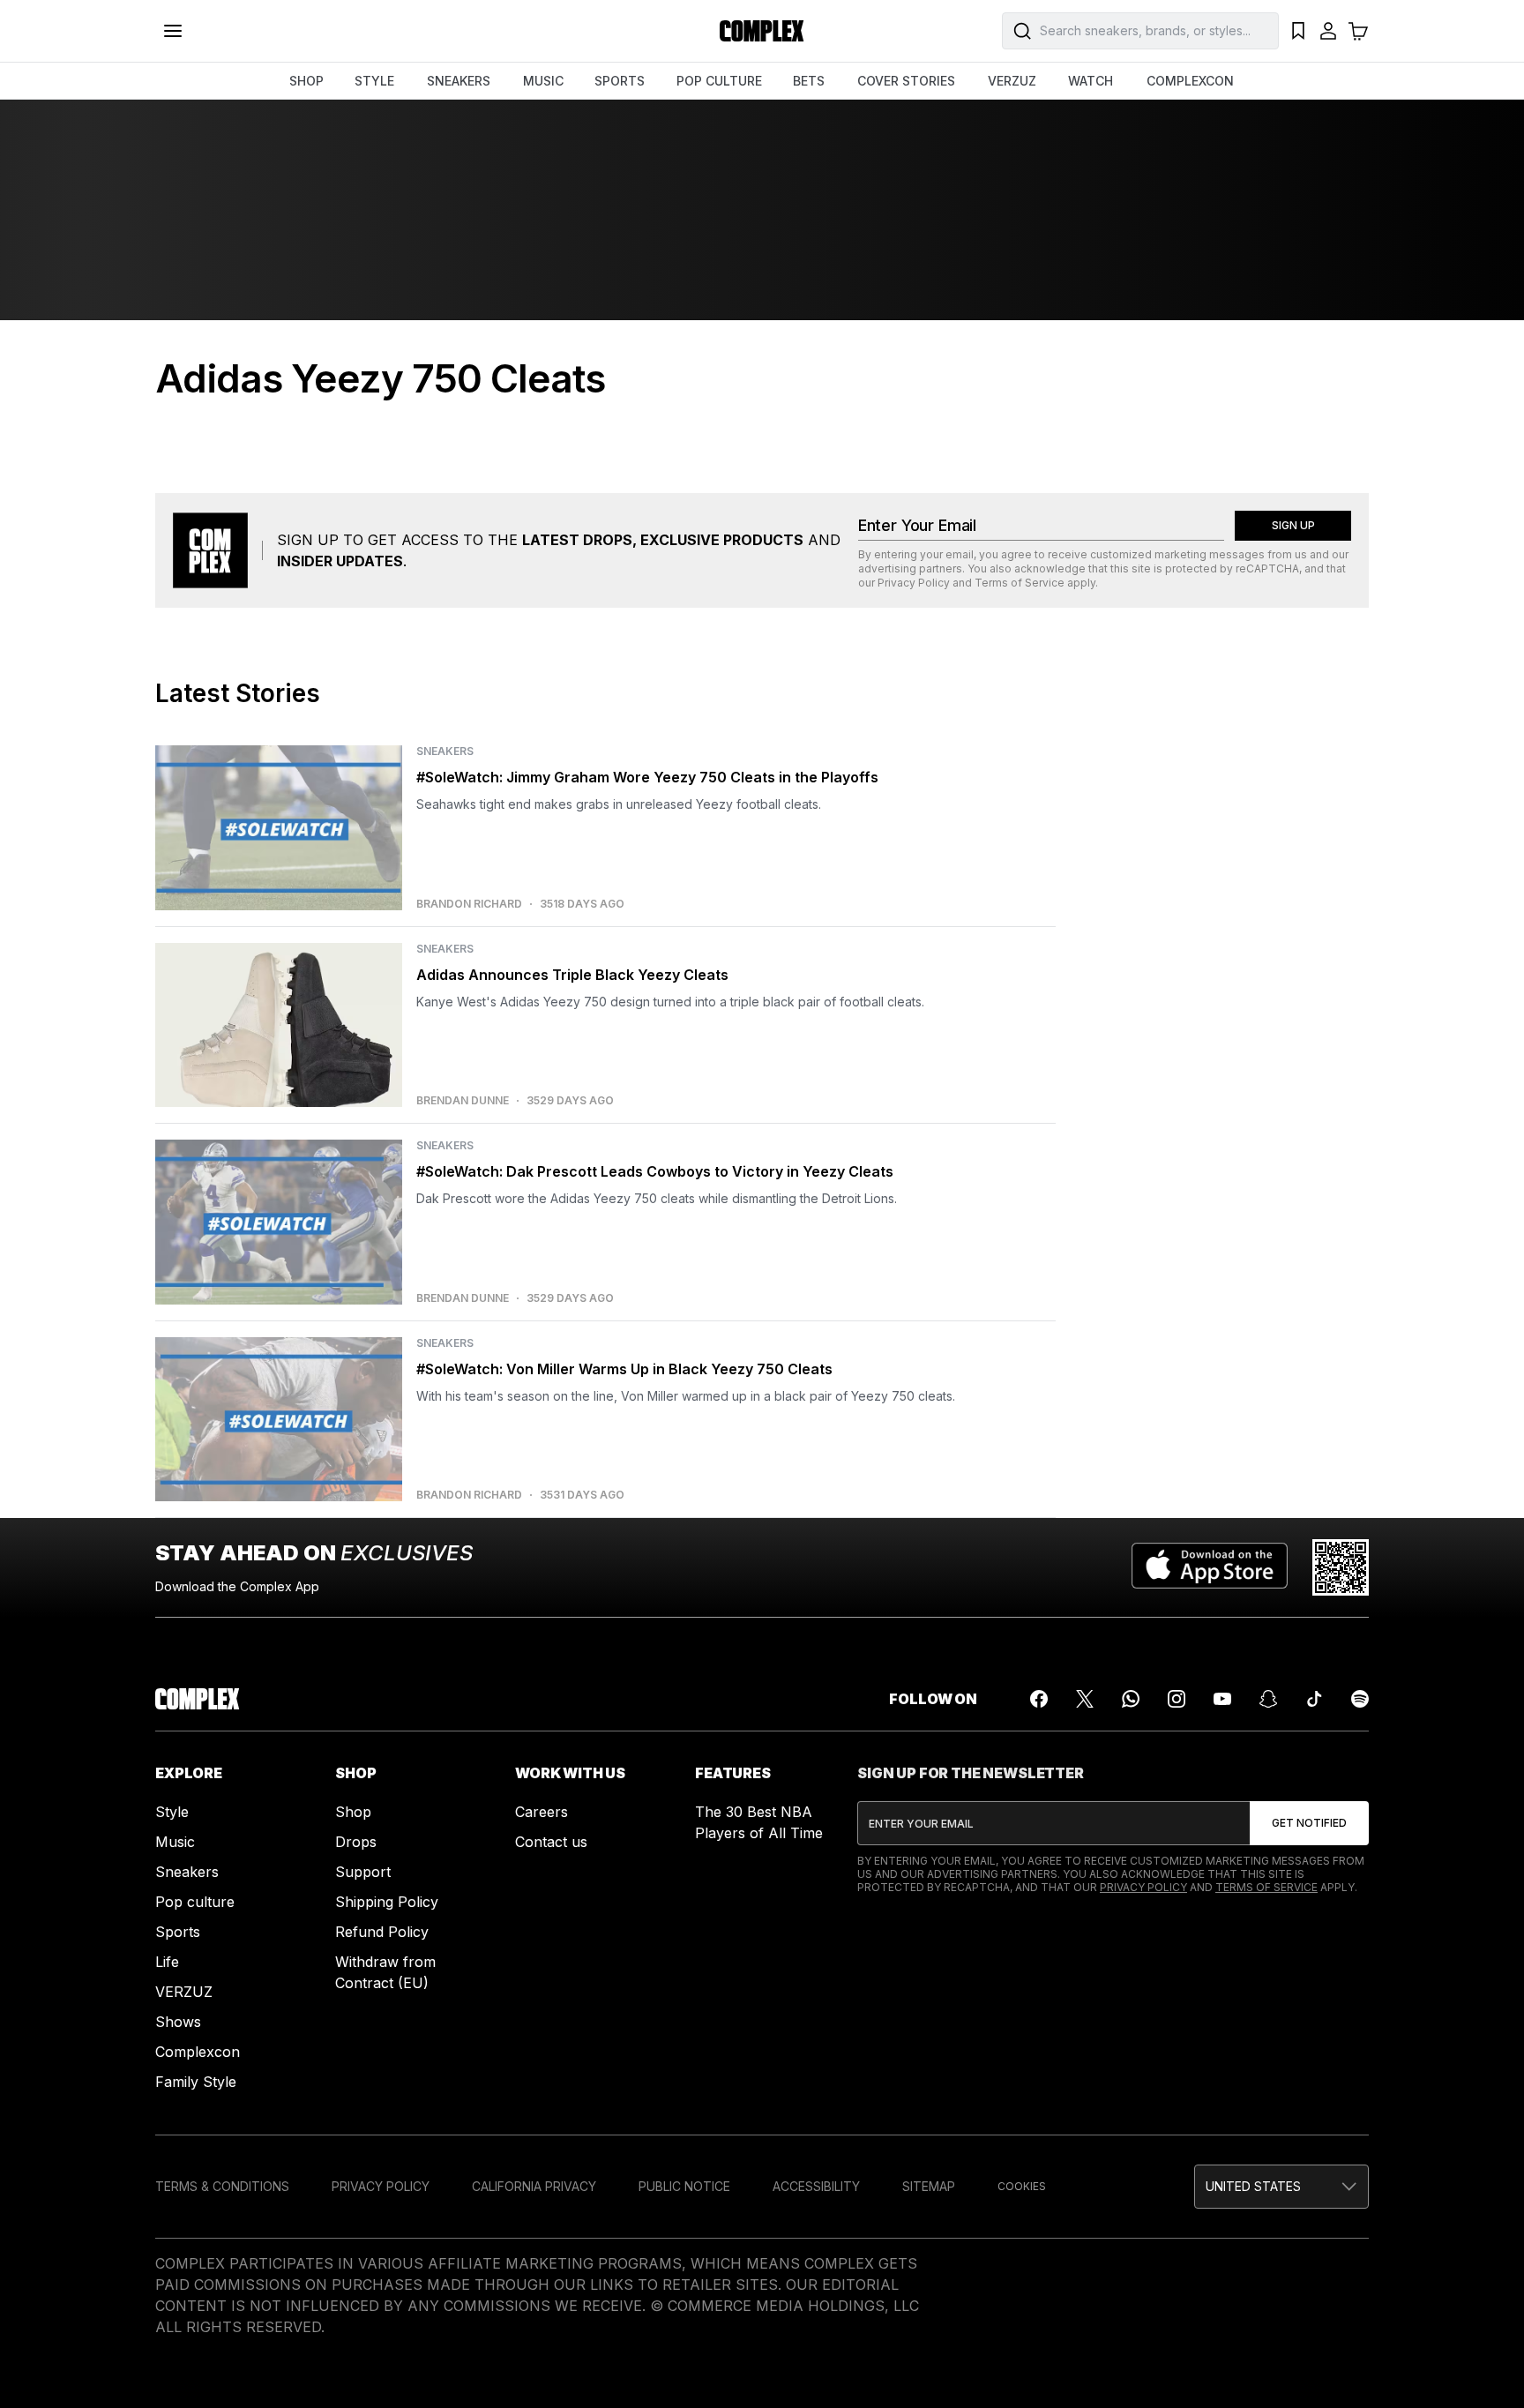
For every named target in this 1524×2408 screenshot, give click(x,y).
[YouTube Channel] (1222, 1699)
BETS (809, 81)
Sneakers (187, 1872)
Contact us (551, 1842)
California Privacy (534, 2186)
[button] (1281, 2187)
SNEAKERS (459, 81)
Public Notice (684, 2186)
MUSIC (543, 81)
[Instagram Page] (1177, 1699)
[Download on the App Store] (1210, 1567)
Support (363, 1872)
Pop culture (195, 1902)
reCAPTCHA (1267, 568)
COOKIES (1022, 2186)
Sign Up (1293, 525)
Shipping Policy (387, 1902)
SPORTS (620, 81)
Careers (542, 1812)
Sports (178, 1932)
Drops (356, 1842)
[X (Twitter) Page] (1085, 1699)
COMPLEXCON (1190, 81)
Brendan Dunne (463, 1101)
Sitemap (929, 2186)
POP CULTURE (719, 81)
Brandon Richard (469, 904)
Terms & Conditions (222, 2186)
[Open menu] (173, 31)
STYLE (374, 81)
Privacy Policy (914, 583)
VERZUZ (1012, 81)
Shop (353, 1812)
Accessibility (816, 2186)
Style (172, 1812)
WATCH (1091, 81)
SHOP (306, 81)
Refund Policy (382, 1932)
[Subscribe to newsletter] (1309, 1823)
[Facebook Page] (1039, 1699)
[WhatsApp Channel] (1131, 1699)
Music (175, 1842)
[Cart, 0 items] (1358, 31)
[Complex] (762, 31)
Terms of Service (1020, 583)
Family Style (196, 2082)
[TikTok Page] (1314, 1699)
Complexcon (198, 2052)
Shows (178, 2022)
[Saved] (1298, 31)
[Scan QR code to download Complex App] (1341, 1567)
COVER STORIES (906, 81)
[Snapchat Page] (1268, 1699)
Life (167, 1962)
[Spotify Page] (1360, 1699)
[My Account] (1328, 31)
